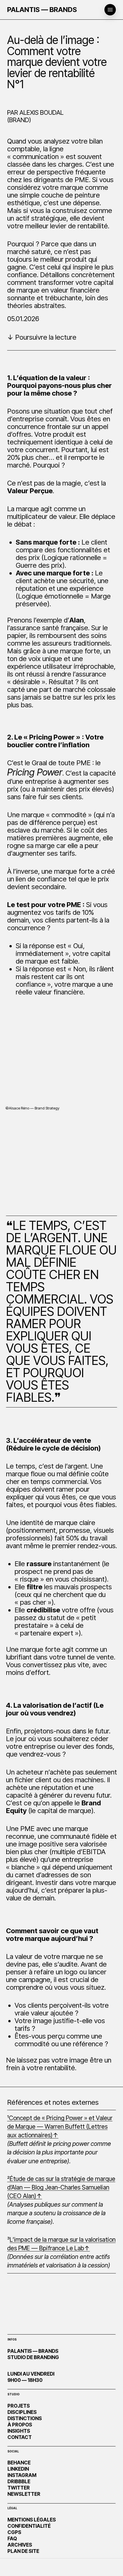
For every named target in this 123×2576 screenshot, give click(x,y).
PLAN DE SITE (23, 2551)
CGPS (14, 2532)
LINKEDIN (18, 2469)
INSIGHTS (19, 2431)
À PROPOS (20, 2425)
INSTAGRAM (22, 2475)
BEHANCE (19, 2463)
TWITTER (19, 2488)
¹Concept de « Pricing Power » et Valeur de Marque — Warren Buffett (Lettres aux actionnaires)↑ (60, 2126)
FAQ (12, 2539)
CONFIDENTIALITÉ (29, 2526)
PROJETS (19, 2406)
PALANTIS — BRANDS (42, 10)
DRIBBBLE (19, 2482)
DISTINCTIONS (25, 2418)
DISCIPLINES (22, 2412)
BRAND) (20, 120)
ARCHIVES (20, 2545)
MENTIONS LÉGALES (32, 2520)
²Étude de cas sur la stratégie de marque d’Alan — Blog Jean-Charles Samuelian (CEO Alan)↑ (61, 2187)
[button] (110, 10)
